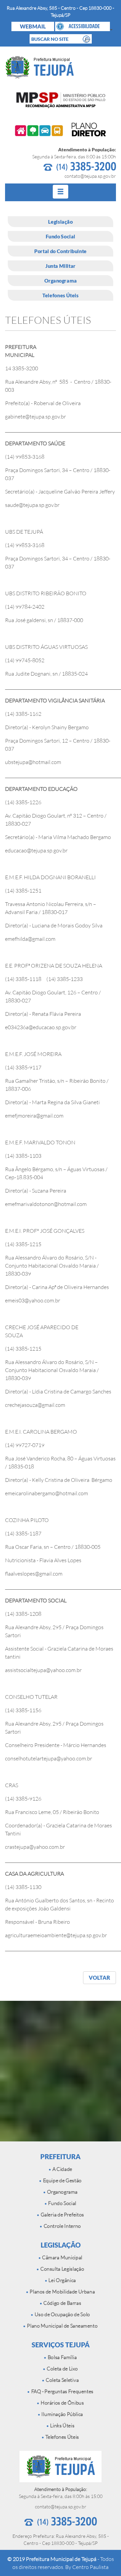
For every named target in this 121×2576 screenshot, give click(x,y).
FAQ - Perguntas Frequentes (61, 2391)
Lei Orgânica (61, 2280)
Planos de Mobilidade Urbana (62, 2292)
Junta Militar (61, 266)
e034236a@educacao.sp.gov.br (41, 1027)
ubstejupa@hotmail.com (33, 762)
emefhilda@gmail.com (30, 939)
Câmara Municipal (61, 2257)
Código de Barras (61, 2303)
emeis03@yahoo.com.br (33, 1300)
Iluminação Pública (61, 2414)
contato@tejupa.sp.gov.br (90, 176)
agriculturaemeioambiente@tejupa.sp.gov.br (56, 1935)
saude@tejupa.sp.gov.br (32, 505)
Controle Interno (61, 2226)
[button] (83, 26)
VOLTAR (99, 1978)
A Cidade (61, 2169)
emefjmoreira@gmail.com (34, 1116)
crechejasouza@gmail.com (35, 1405)
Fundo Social (61, 236)
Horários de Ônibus (61, 2403)
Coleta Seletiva (62, 2380)
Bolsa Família (61, 2357)
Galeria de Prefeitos (61, 2215)
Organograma (61, 281)
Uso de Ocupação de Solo (61, 2314)
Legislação (60, 222)
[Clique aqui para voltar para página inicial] (61, 67)
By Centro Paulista (87, 2567)
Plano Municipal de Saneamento (62, 2326)
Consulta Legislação (61, 2269)
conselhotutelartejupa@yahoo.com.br (49, 1758)
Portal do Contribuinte (61, 251)
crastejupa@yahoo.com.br (35, 1847)
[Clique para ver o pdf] (61, 130)
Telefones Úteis (60, 295)
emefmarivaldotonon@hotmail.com (46, 1204)
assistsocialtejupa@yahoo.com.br (43, 1670)
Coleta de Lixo (61, 2369)
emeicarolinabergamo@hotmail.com (47, 1493)
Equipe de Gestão (61, 2180)
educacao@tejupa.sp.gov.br (36, 850)
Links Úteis (61, 2426)
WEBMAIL (33, 26)
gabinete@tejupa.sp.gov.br (35, 416)
